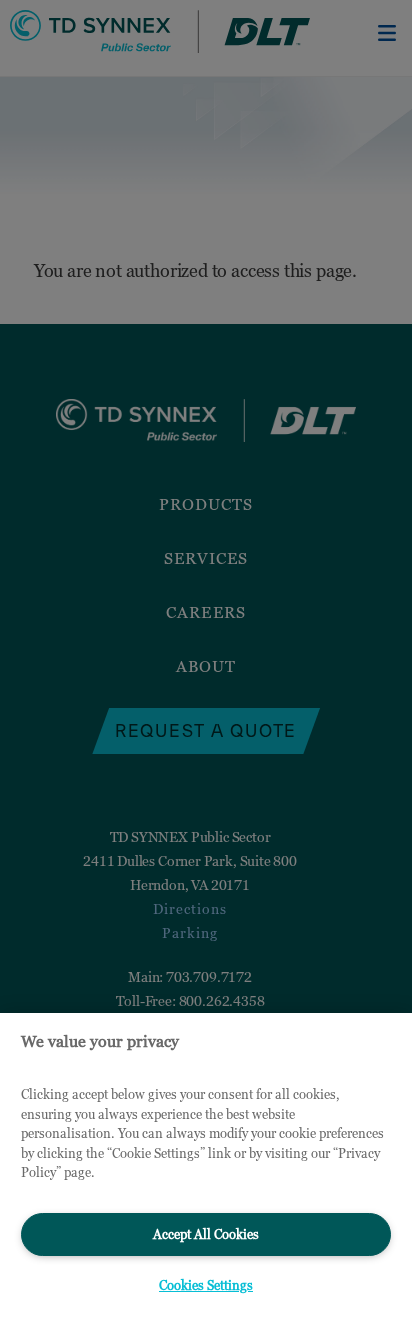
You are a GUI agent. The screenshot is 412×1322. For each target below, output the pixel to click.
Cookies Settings (206, 1285)
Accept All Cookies (206, 1234)
